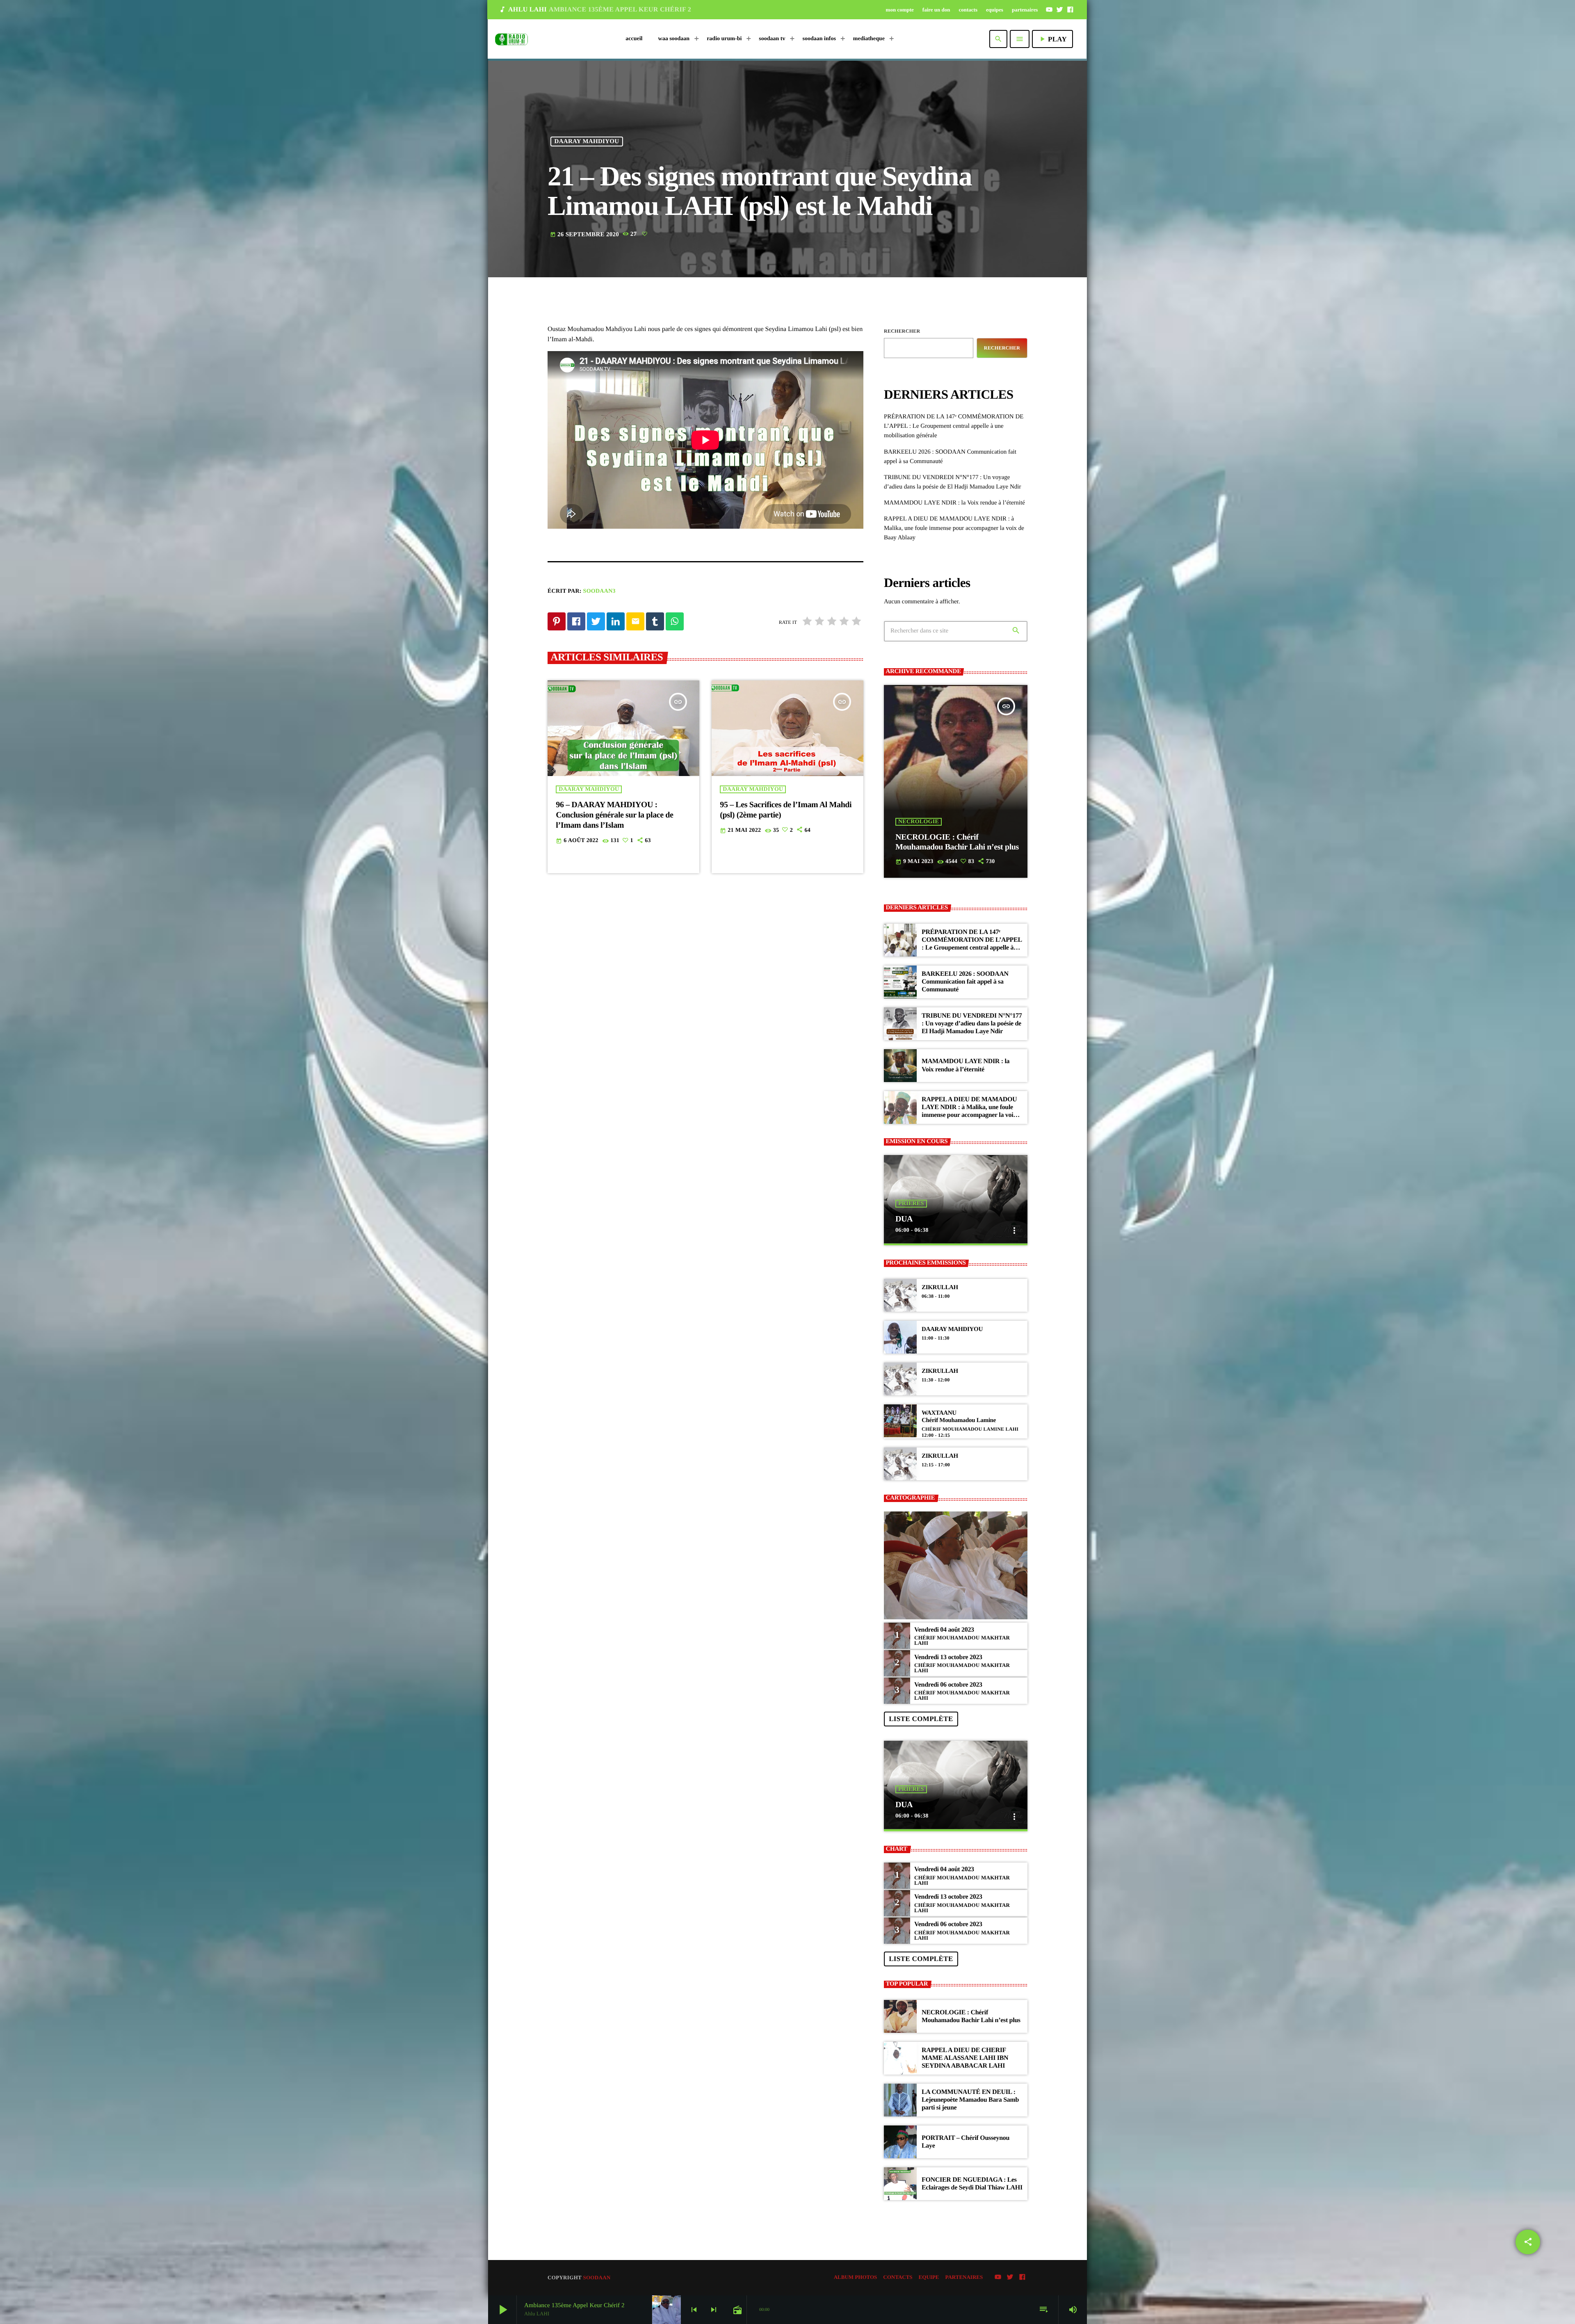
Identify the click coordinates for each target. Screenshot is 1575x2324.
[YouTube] (1049, 9)
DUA (904, 1219)
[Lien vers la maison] (511, 39)
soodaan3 (599, 591)
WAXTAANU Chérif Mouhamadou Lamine (959, 1417)
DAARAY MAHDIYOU (587, 142)
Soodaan (597, 2277)
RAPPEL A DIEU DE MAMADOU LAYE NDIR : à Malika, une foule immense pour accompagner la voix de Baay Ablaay (954, 528)
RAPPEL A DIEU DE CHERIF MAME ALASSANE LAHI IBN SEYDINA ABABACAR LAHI (965, 2058)
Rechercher (902, 331)
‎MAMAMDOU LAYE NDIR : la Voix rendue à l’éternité (954, 503)
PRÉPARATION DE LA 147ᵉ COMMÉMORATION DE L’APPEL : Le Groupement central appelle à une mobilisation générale (954, 426)
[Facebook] (1070, 9)
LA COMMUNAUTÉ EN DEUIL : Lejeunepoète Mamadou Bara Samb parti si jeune (970, 2100)
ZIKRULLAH (940, 1288)
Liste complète (921, 1719)
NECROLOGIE (919, 822)
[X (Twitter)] (1060, 9)
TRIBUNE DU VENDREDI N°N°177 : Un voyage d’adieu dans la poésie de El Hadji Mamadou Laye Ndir (972, 1024)
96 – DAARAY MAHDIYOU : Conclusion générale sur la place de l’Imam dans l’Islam (614, 815)
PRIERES (911, 1204)
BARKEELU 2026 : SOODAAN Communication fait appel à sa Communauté (965, 982)
